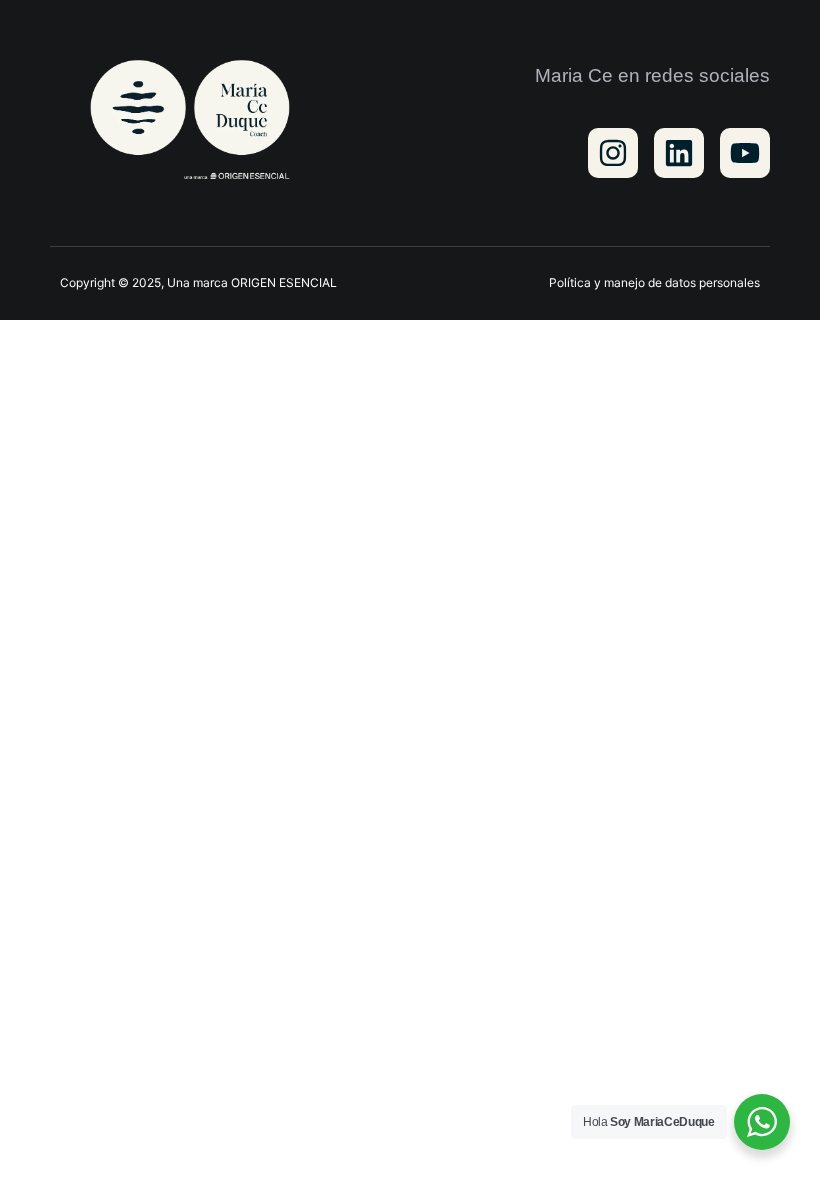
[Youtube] (745, 153)
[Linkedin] (679, 153)
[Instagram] (613, 153)
